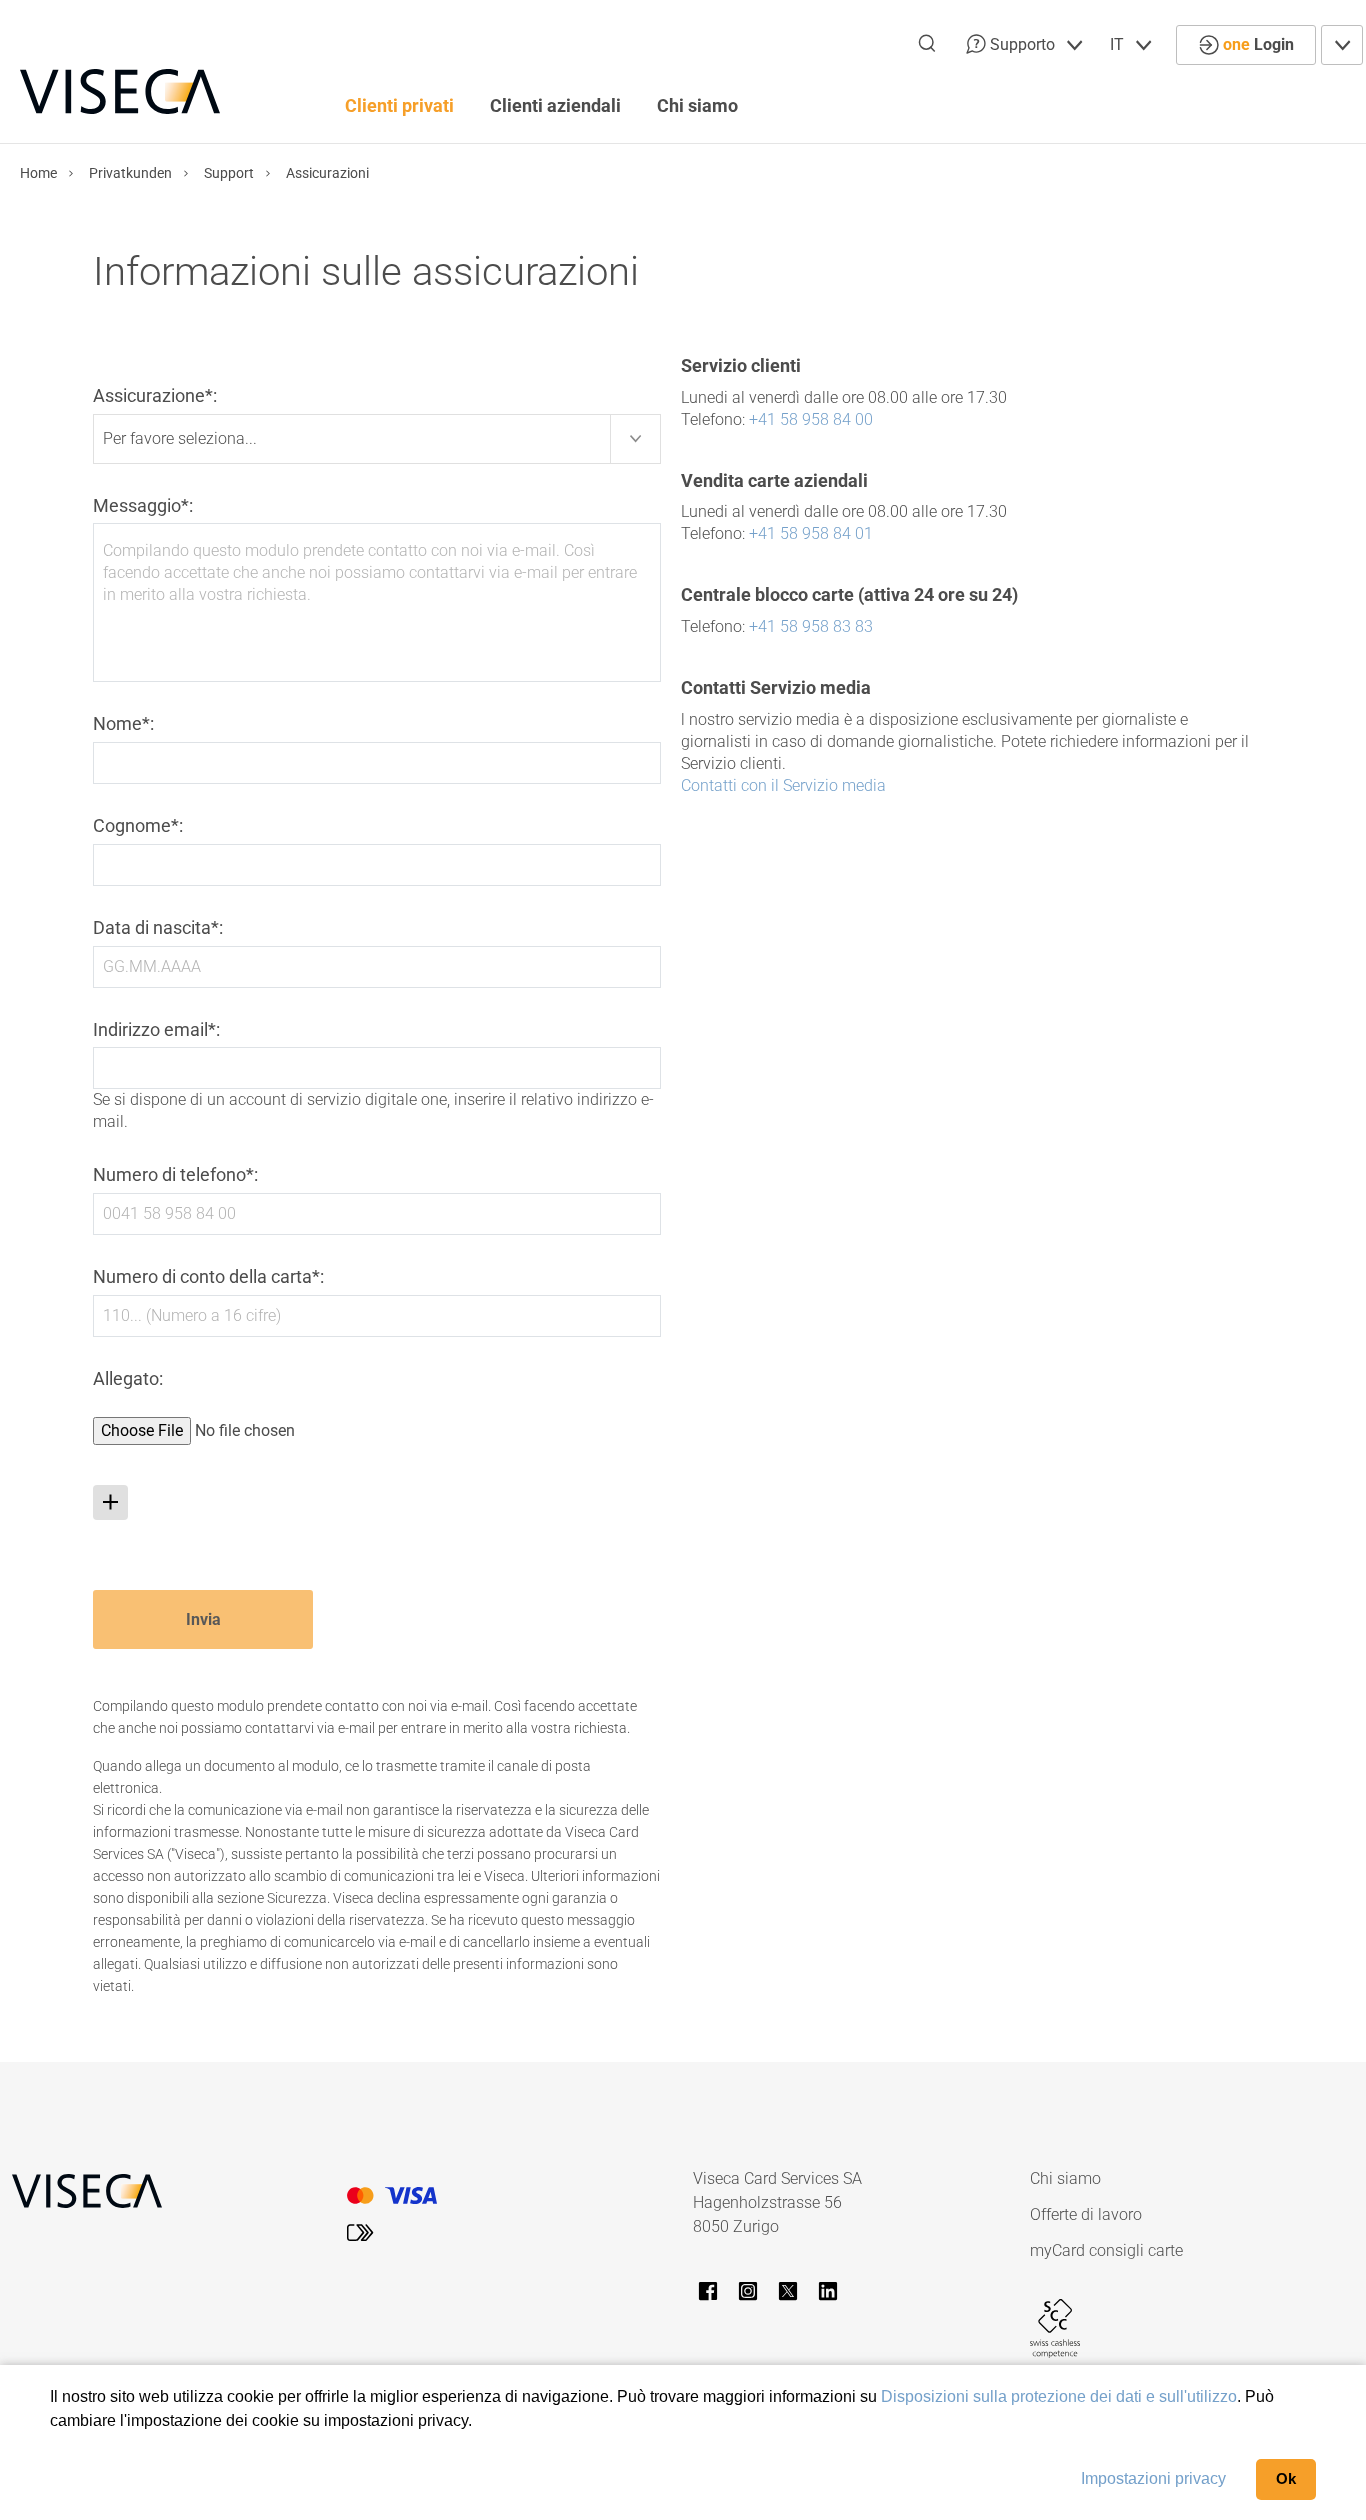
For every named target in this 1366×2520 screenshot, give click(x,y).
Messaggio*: (143, 505)
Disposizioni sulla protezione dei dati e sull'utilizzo (1059, 2396)
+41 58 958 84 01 (811, 533)
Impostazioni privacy (1153, 2478)
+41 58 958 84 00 (811, 419)
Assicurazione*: (155, 395)
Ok (1286, 2478)
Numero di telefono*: (175, 1174)
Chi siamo (697, 105)
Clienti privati (399, 105)
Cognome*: (138, 825)
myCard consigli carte (1106, 2250)
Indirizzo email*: (156, 1029)
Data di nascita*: (158, 927)
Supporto (1022, 44)
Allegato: (128, 1378)
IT (1119, 44)
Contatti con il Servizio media (783, 785)
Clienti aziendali (555, 105)
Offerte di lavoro (1086, 2214)
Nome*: (123, 723)
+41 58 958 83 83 (811, 626)
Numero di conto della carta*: (208, 1276)
